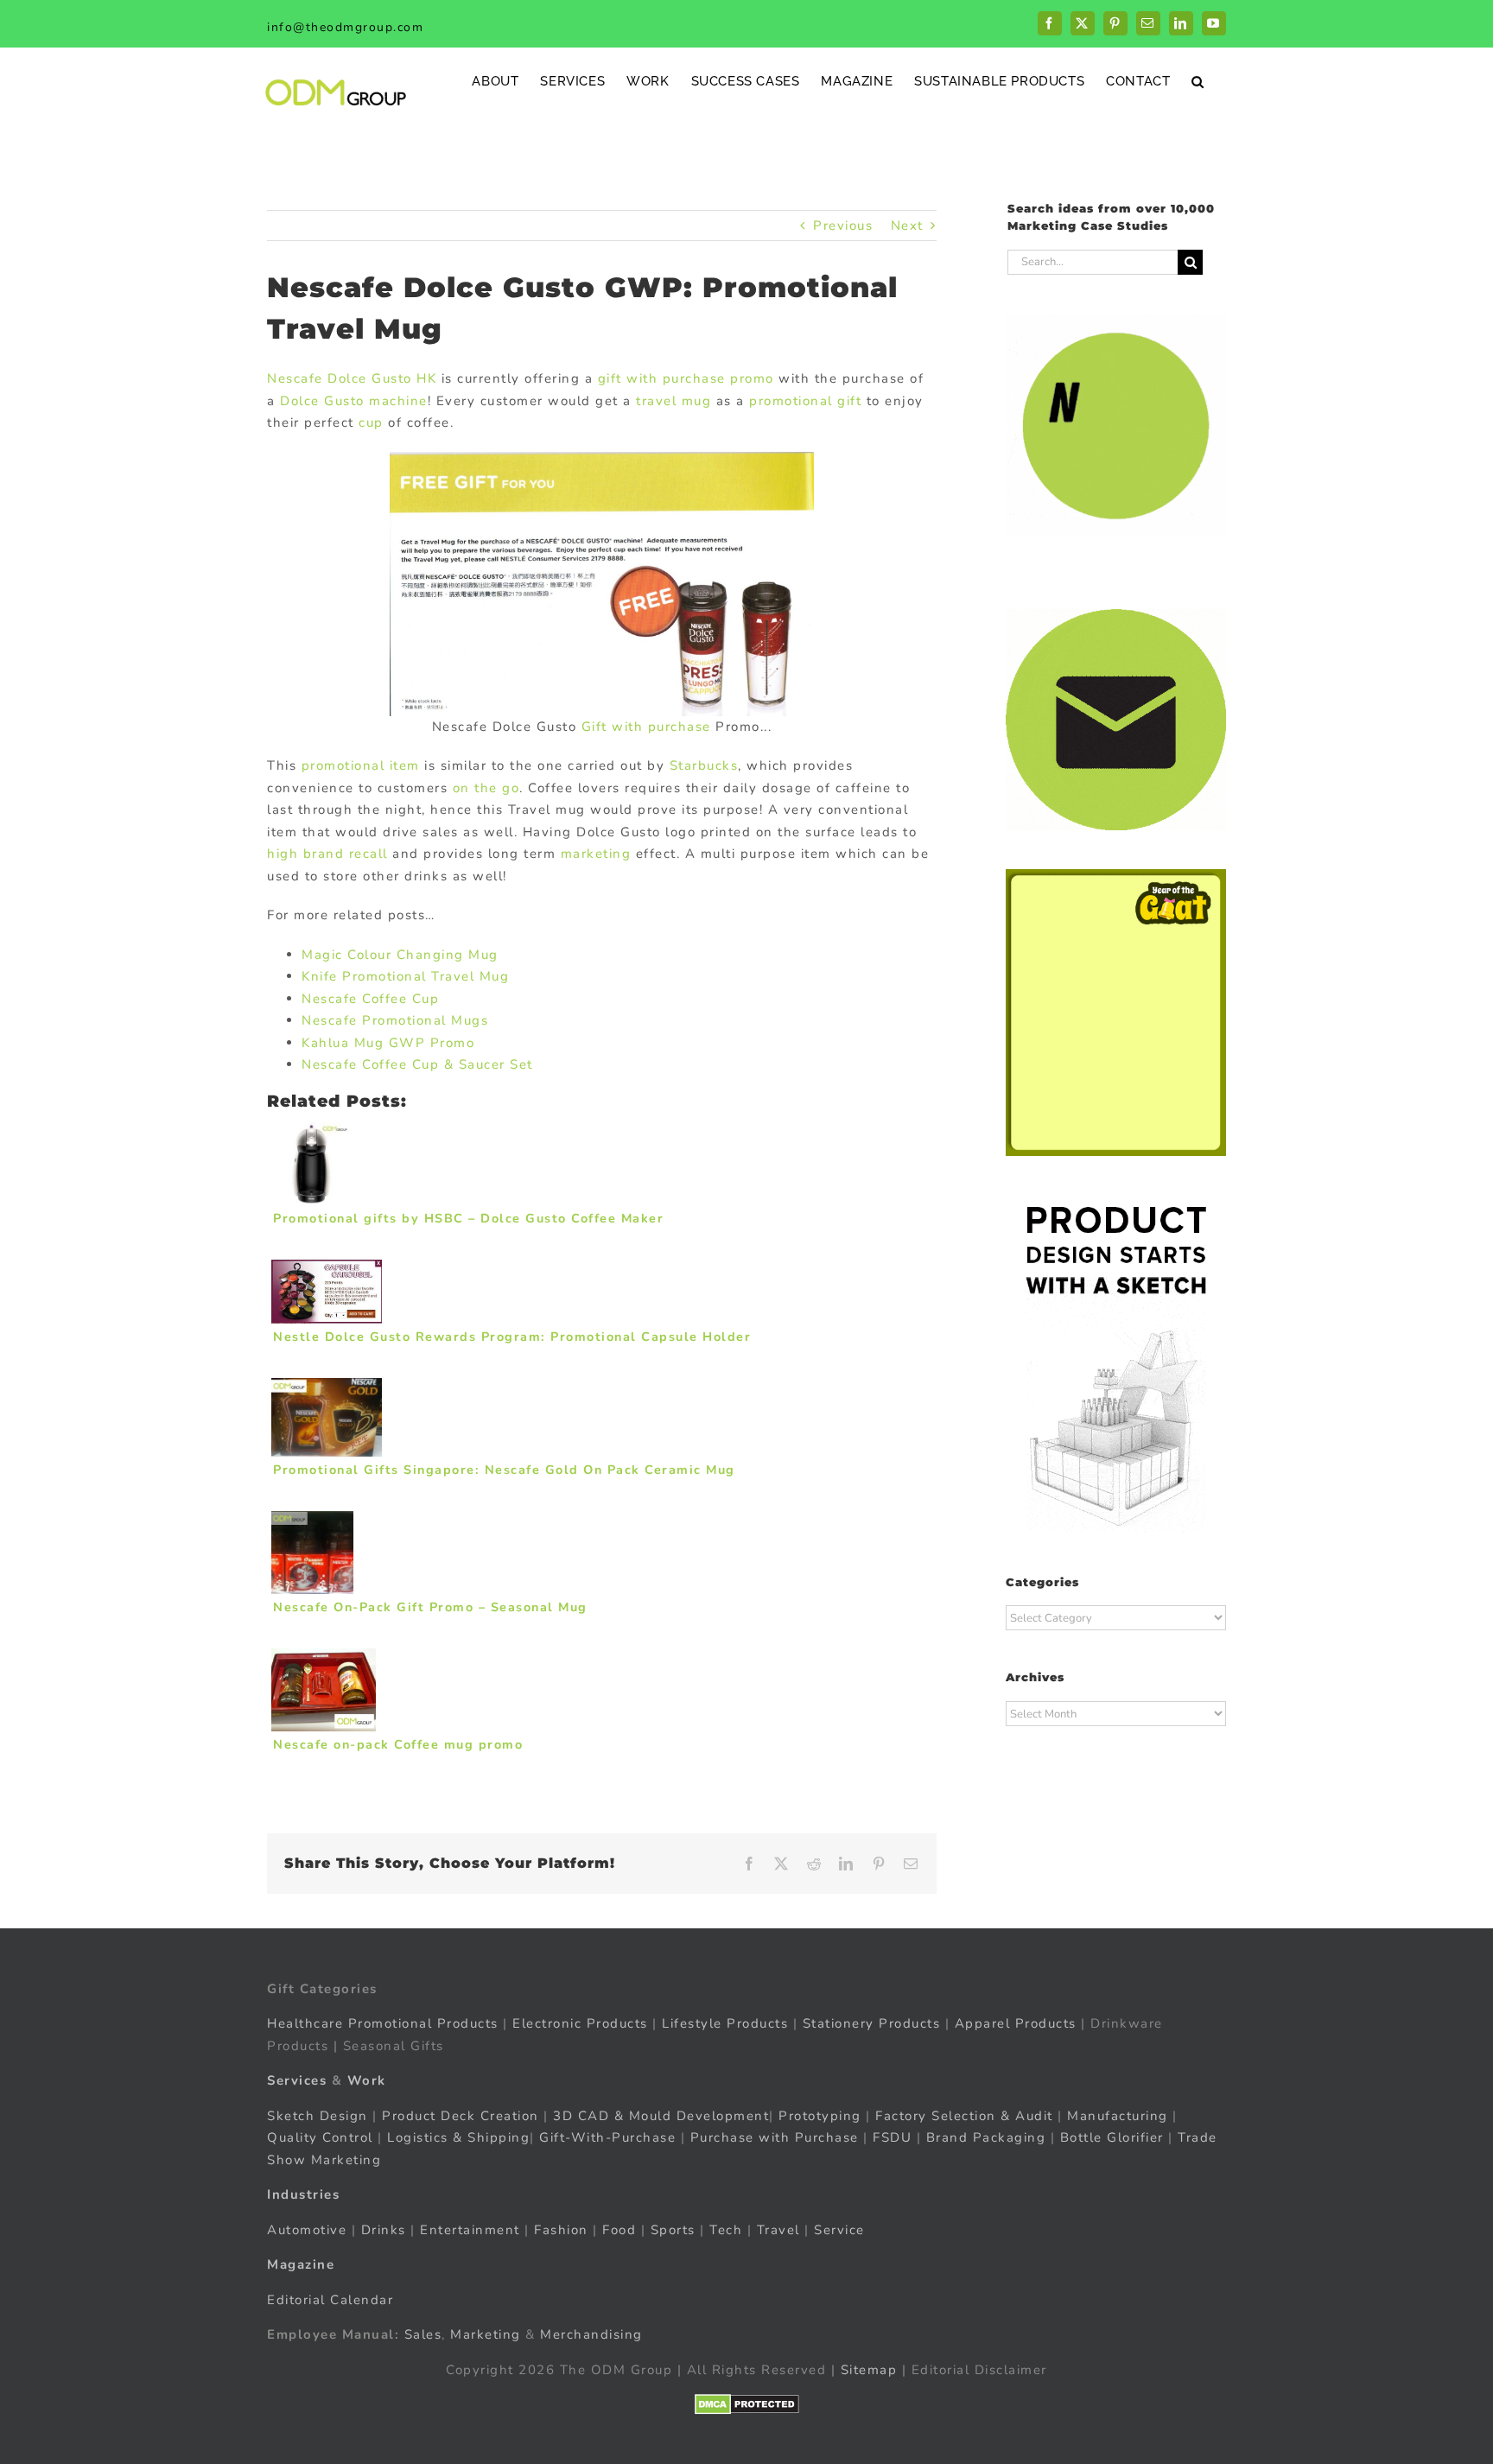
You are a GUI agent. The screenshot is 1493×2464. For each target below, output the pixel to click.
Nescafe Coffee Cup (370, 999)
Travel (778, 2230)
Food (619, 2230)
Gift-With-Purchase (607, 2137)
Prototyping (820, 2116)
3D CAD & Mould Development (661, 2116)
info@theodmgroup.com (345, 27)
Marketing (486, 2334)
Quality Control (320, 2137)
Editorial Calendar (330, 2300)
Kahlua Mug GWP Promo (388, 1043)
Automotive (307, 2230)
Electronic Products (580, 2023)
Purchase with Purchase (775, 2137)
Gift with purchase (646, 727)
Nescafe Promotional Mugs (395, 1020)
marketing (596, 854)
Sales (423, 2334)
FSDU (892, 2137)
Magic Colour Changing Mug (400, 955)
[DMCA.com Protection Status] (747, 2404)
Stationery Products (872, 2023)
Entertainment (470, 2230)
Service (842, 2230)
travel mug (673, 401)
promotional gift (805, 401)
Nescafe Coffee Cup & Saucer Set (417, 1064)
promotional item (361, 765)
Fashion (561, 2230)
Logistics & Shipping (458, 2137)
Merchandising (591, 2334)
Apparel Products (1016, 2023)
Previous (843, 225)
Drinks (384, 2230)
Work (367, 2080)
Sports (673, 2230)
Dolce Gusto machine (354, 401)
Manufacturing (1118, 2116)
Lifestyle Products (725, 2023)
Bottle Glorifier (1109, 2137)
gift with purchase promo (686, 378)
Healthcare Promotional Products (383, 2023)
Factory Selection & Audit (964, 2116)
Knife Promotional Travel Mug (405, 976)
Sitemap (869, 2370)
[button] (1198, 81)
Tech (726, 2230)
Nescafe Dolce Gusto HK (352, 378)
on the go (486, 788)
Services (297, 2080)
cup (371, 422)
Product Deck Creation (461, 2116)
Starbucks (704, 765)
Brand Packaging (986, 2137)
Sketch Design (318, 2116)
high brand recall (327, 854)
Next (907, 225)
